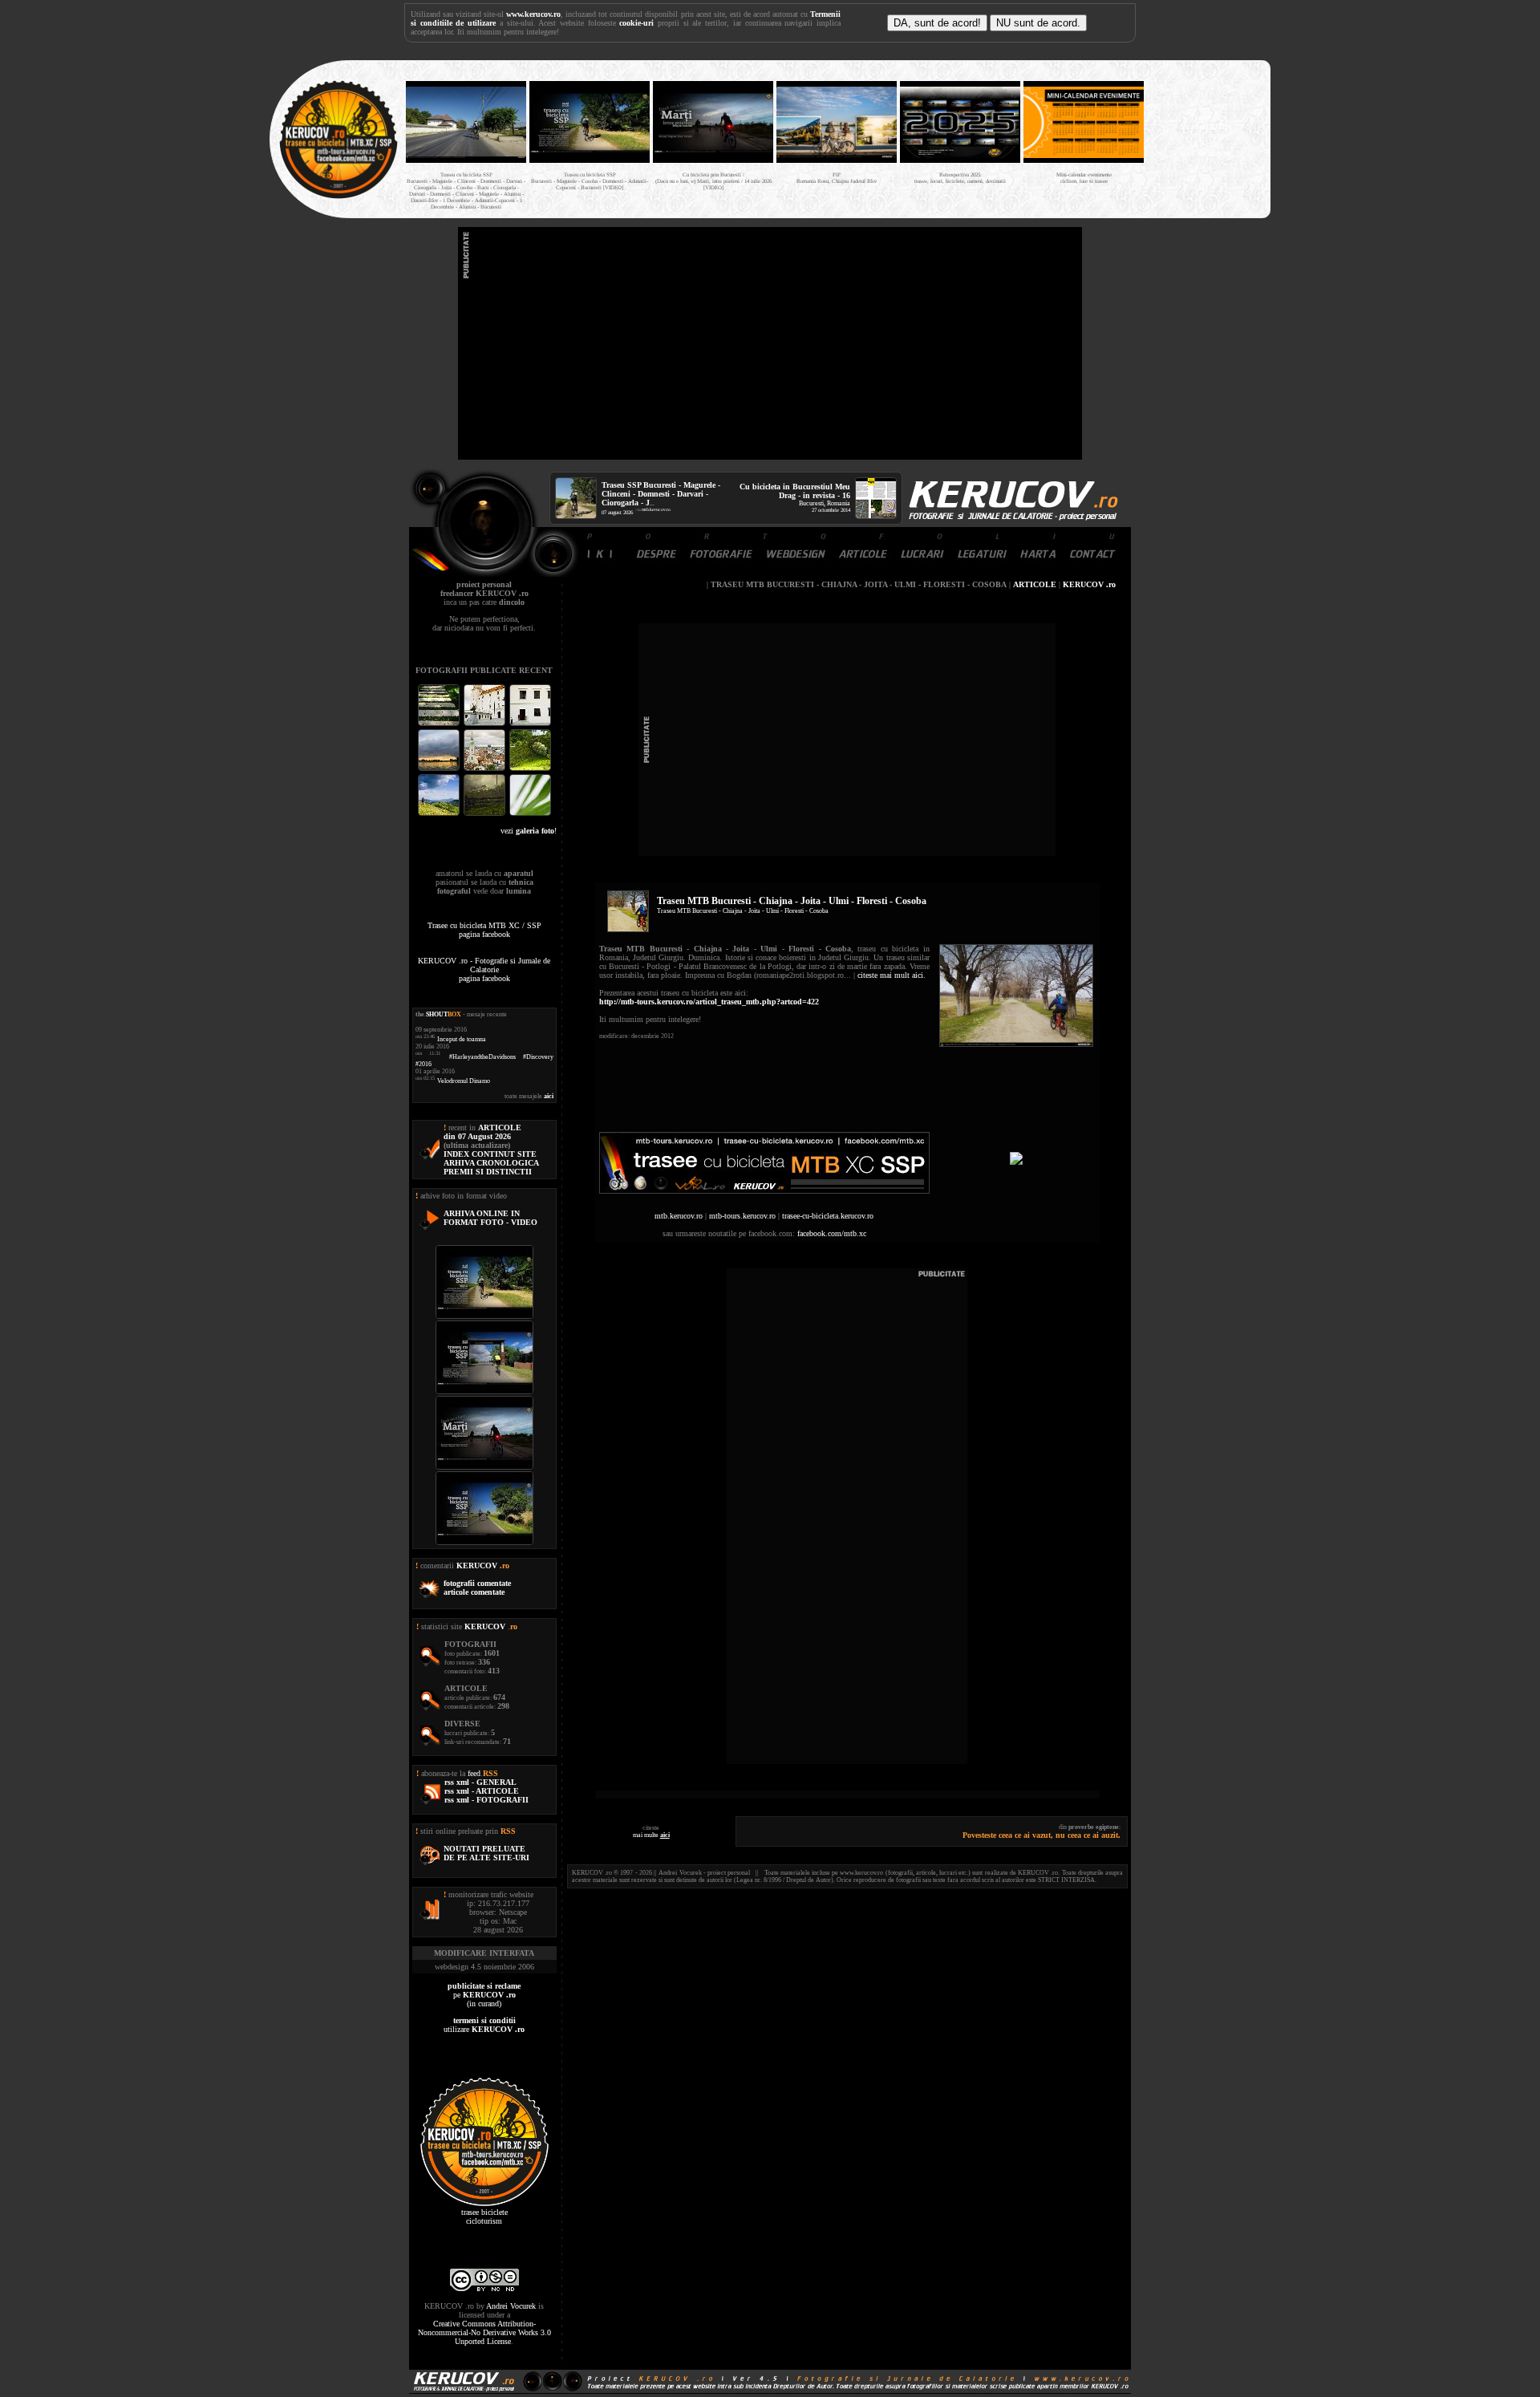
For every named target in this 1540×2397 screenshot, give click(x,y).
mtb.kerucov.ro (656, 509)
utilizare (484, 2025)
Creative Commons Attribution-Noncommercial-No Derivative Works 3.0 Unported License (484, 2332)
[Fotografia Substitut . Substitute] (440, 724)
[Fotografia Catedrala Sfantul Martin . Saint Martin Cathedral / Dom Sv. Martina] (486, 769)
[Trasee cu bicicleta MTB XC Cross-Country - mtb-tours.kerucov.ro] (764, 1191)
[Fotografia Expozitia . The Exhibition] (530, 724)
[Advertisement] (770, 343)
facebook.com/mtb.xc (832, 1233)
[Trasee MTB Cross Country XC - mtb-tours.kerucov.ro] (1016, 1162)
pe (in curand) (484, 1995)
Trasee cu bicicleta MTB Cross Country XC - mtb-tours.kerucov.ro (1205, 135)
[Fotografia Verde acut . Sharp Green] (530, 814)
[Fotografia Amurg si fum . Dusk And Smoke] (486, 814)
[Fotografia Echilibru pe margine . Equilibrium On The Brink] (440, 814)
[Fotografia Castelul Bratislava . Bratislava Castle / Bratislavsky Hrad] (486, 724)
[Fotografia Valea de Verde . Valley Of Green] (530, 769)
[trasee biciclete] (338, 197)
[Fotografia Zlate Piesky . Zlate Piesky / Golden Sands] (440, 769)
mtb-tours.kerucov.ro (742, 1216)
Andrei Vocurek (511, 2306)
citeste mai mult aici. (892, 975)
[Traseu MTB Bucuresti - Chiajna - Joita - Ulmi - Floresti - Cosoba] (1016, 1044)
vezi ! (529, 831)
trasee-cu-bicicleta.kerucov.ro (828, 1216)
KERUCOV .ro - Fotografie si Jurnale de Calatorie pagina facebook (484, 969)
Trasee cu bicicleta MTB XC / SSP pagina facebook (484, 930)
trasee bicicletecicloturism (484, 2217)
